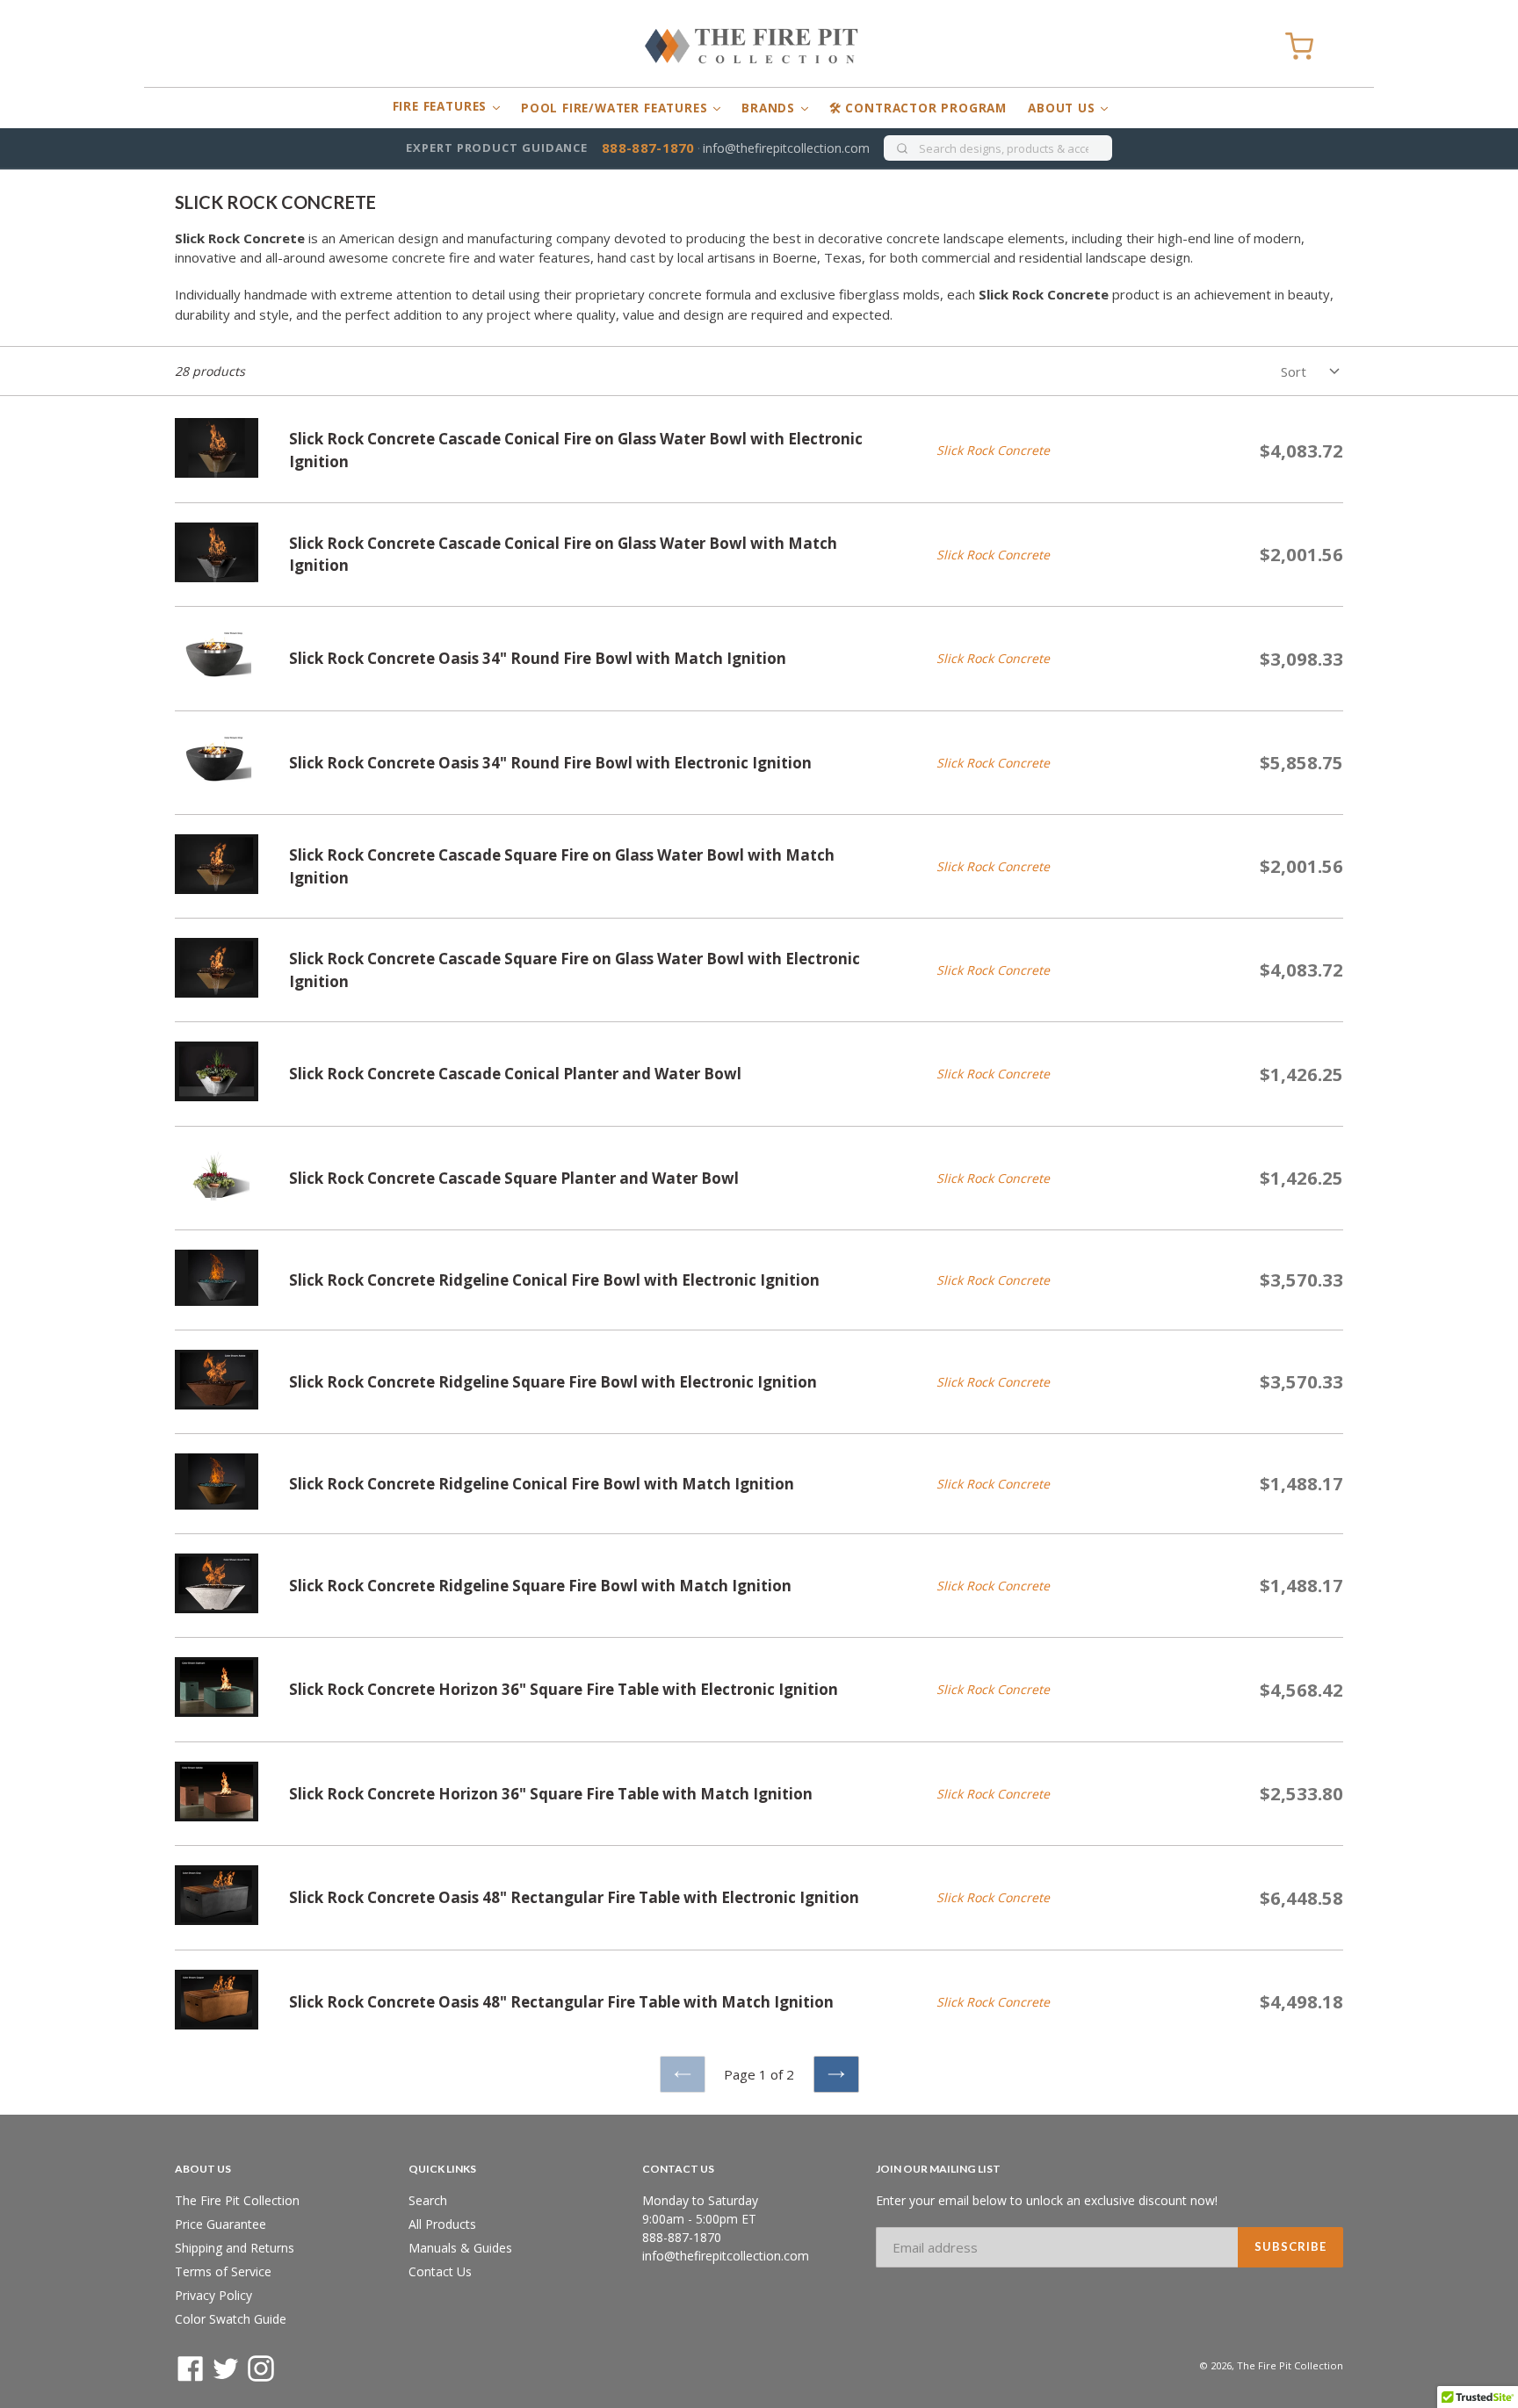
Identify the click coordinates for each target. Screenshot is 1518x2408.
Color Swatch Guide (231, 2319)
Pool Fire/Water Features (616, 108)
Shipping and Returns (235, 2248)
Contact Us (440, 2271)
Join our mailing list (938, 2169)
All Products (442, 2224)
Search (428, 2200)
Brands (770, 108)
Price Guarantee (220, 2224)
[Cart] (1299, 47)
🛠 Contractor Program (918, 108)
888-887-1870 (648, 148)
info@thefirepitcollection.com (786, 148)
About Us (1063, 108)
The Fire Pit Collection (237, 2200)
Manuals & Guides (460, 2248)
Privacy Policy (213, 2295)
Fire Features (442, 106)
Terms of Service (223, 2271)
